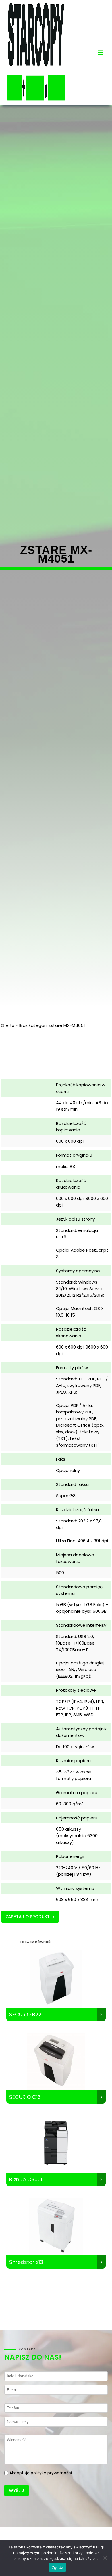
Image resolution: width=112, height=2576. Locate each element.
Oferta (8, 1025)
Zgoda (57, 2567)
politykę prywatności (51, 2473)
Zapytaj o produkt (28, 1917)
